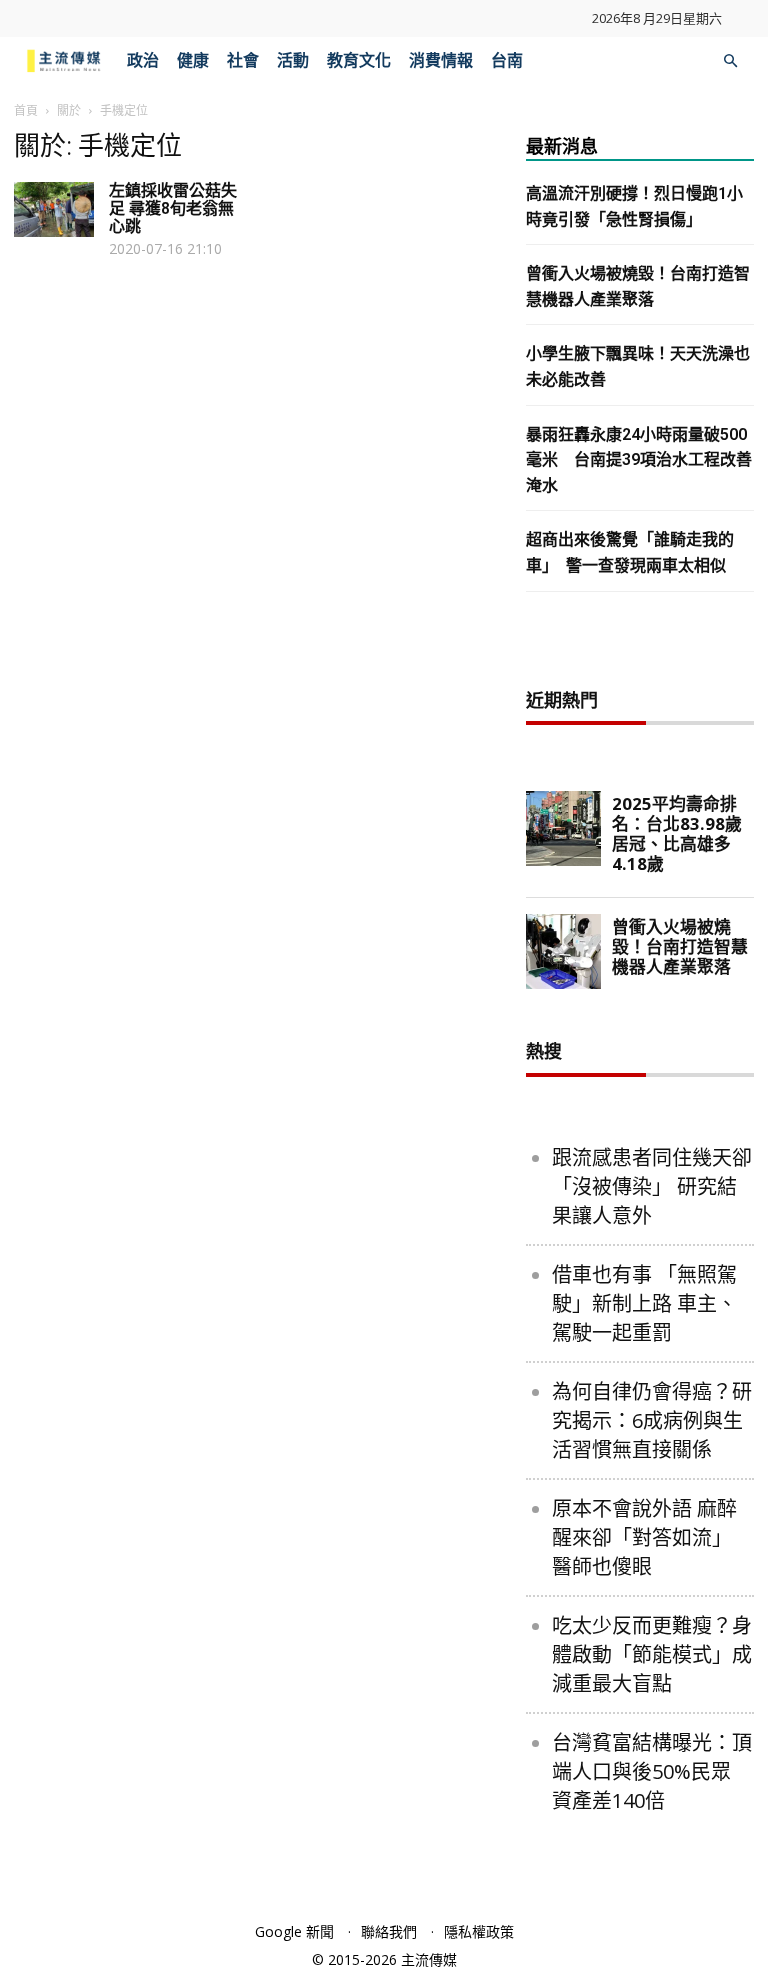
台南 (507, 60)
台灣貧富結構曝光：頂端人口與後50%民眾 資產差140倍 (652, 1771)
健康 (193, 60)
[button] (730, 61)
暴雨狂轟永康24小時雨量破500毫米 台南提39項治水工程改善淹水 (639, 460)
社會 (243, 60)
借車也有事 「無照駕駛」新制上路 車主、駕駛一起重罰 (644, 1303)
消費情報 (441, 60)
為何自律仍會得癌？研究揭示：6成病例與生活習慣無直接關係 (652, 1420)
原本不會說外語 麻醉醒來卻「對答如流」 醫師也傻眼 (644, 1537)
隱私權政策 (479, 1931)
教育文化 (359, 60)
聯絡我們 (389, 1931)
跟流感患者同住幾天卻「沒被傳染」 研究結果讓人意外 (652, 1186)
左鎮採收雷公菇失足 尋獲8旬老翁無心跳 (173, 208)
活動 (293, 60)
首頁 (26, 110)
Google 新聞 (294, 1931)
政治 (143, 60)
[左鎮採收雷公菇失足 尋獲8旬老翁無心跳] (54, 209)
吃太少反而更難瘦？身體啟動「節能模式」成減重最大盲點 (652, 1654)
